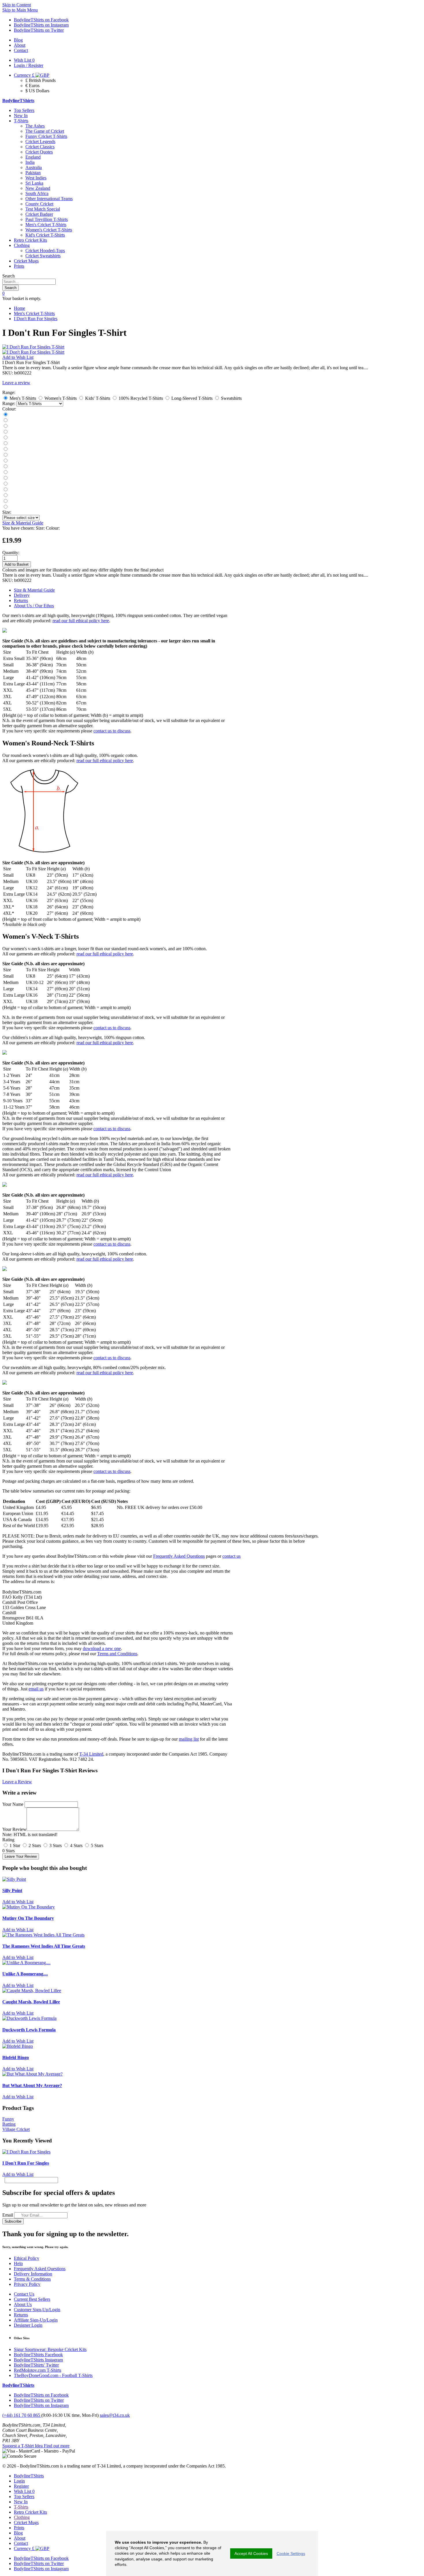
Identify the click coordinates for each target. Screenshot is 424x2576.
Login (19, 2481)
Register (21, 2486)
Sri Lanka (34, 183)
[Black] (5, 415)
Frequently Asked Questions (179, 1556)
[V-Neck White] (5, 501)
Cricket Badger (39, 214)
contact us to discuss (112, 731)
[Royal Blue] (5, 444)
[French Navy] (5, 420)
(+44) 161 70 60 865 (22, 2415)
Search (9, 276)
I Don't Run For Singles (36, 319)
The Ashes (35, 126)
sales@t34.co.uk (115, 2415)
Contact (21, 2543)
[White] (5, 438)
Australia (34, 167)
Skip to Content (17, 5)
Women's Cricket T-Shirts (49, 230)
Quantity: (11, 553)
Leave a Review (17, 1782)
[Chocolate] (5, 490)
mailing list (189, 1739)
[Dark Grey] (5, 426)
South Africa (37, 193)
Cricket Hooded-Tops (45, 251)
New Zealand (38, 188)
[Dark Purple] (5, 472)
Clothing (22, 245)
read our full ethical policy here (81, 621)
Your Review (14, 1829)
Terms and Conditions (117, 1654)
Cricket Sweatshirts (43, 256)
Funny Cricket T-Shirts (46, 136)
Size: (7, 512)
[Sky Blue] (5, 478)
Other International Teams (49, 199)
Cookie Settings (291, 2553)
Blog (18, 2533)
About (20, 2538)
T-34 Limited (91, 1754)
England (33, 157)
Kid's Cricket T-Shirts (45, 235)
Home (19, 308)
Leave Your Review (21, 1856)
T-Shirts (21, 121)
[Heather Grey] (5, 507)
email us (36, 1689)
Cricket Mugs (26, 261)
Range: (9, 403)
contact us (231, 1556)
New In (21, 116)
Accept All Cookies (251, 2553)
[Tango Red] (5, 432)
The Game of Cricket (45, 131)
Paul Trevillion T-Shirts (47, 219)
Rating (8, 1840)
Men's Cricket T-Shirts (46, 225)
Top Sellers (24, 110)
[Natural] (5, 467)
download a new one (102, 1648)
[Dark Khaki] (5, 455)
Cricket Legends (40, 141)
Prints (19, 266)
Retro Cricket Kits (30, 240)
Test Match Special (43, 209)
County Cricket (39, 204)
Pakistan (33, 173)
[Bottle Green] (5, 461)
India (30, 162)
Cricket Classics (40, 147)
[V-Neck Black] (5, 495)
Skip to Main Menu (20, 10)
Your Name (13, 1804)
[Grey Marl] (5, 449)
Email (8, 2215)
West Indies (36, 178)
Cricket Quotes (39, 152)
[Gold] (5, 484)
